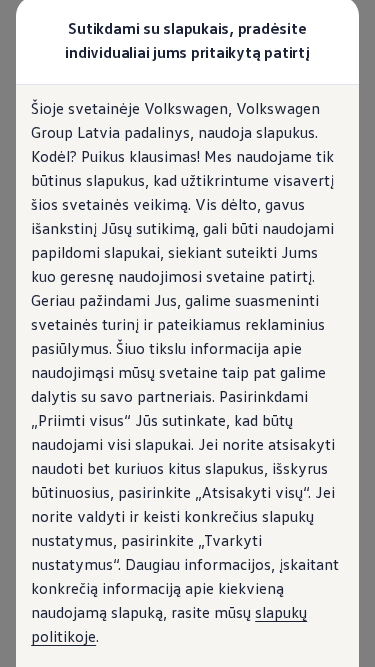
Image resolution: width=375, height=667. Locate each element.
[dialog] (187, 333)
